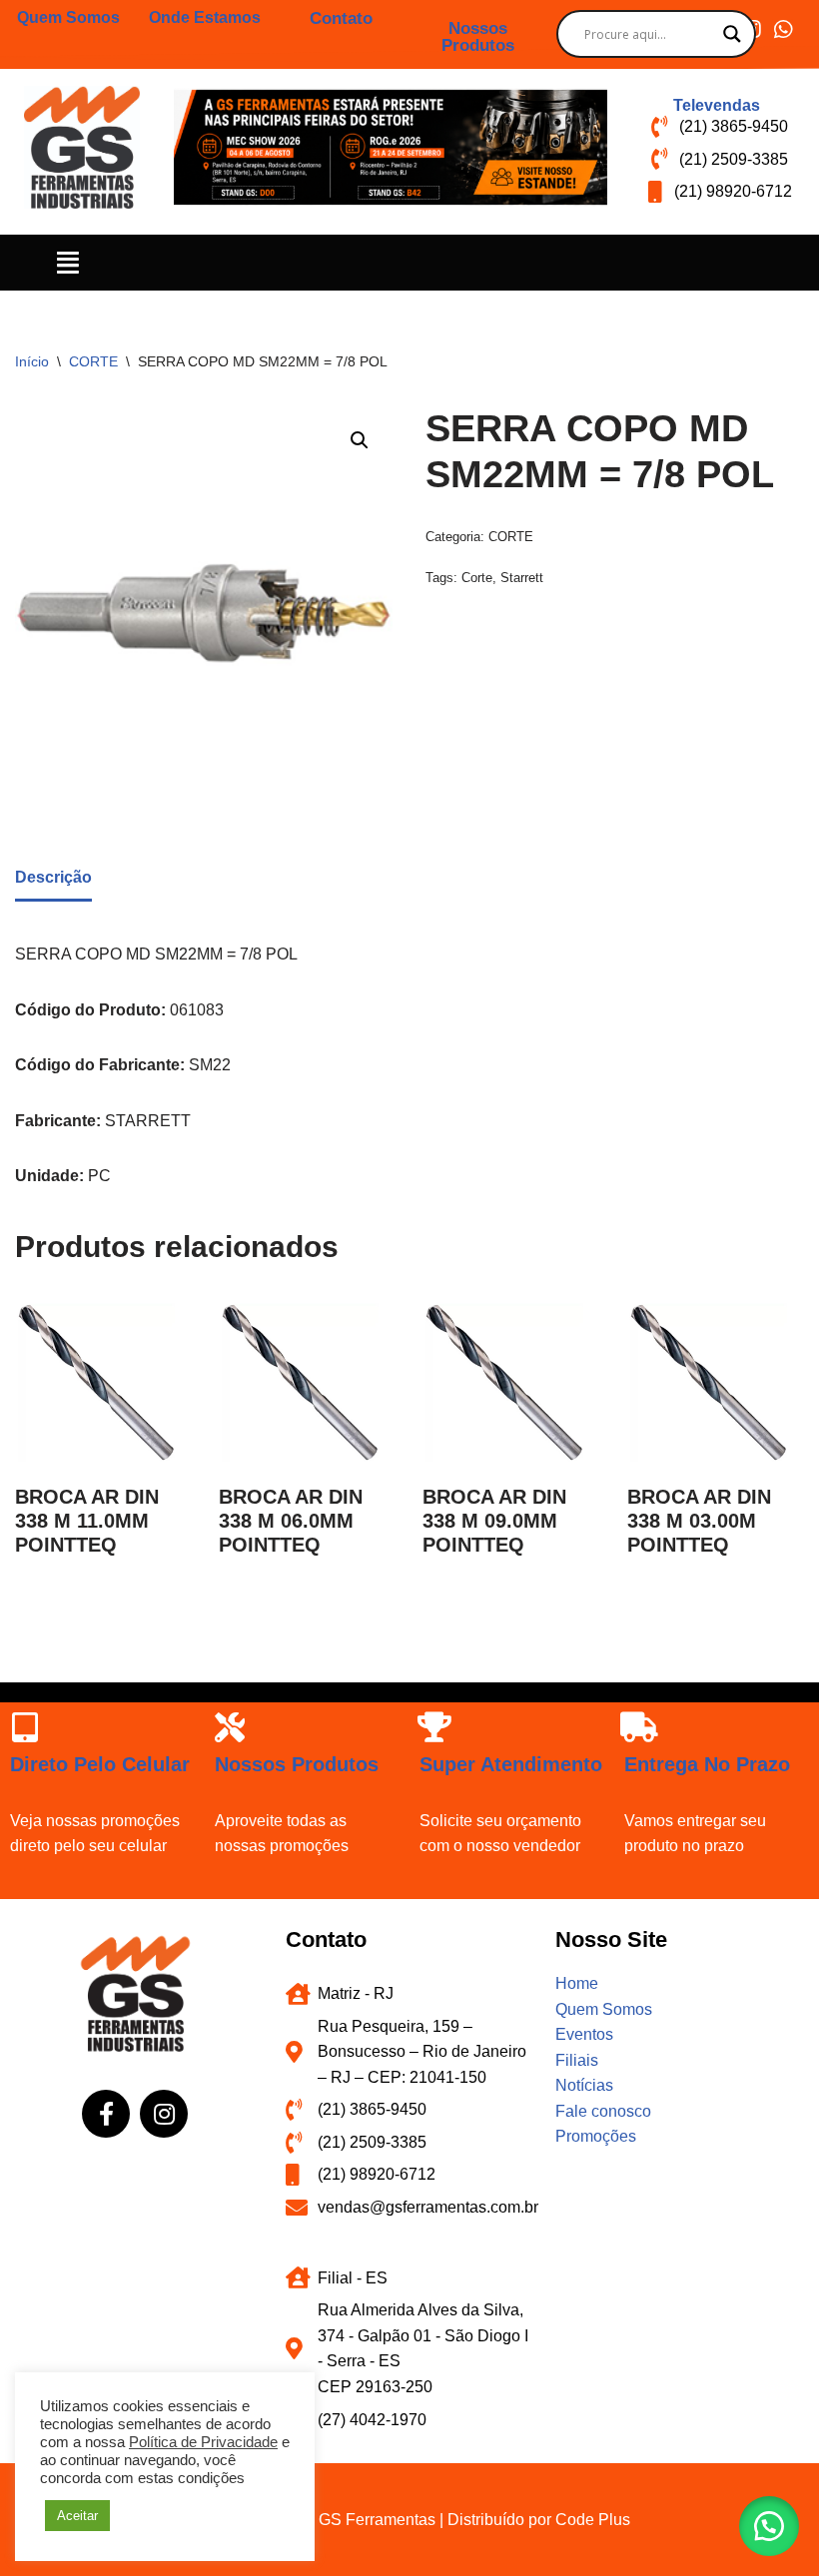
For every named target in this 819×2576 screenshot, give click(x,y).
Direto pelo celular (100, 1764)
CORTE (93, 361)
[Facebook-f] (106, 2114)
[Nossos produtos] (230, 1727)
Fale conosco (603, 2111)
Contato (341, 18)
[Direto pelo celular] (25, 1727)
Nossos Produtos (478, 37)
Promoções (596, 2136)
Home (577, 1983)
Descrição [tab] (53, 877)
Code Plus (593, 2520)
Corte (477, 578)
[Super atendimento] (434, 1727)
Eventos (584, 2034)
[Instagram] (164, 2114)
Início (32, 361)
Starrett (522, 578)
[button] (68, 263)
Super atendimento (511, 1764)
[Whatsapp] (783, 29)
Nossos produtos (297, 1764)
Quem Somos (68, 17)
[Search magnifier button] (732, 34)
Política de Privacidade (203, 2442)
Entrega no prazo (707, 1764)
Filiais (577, 2060)
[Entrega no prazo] (639, 1727)
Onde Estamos (205, 17)
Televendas (717, 105)
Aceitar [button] (77, 2516)
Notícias (584, 2085)
